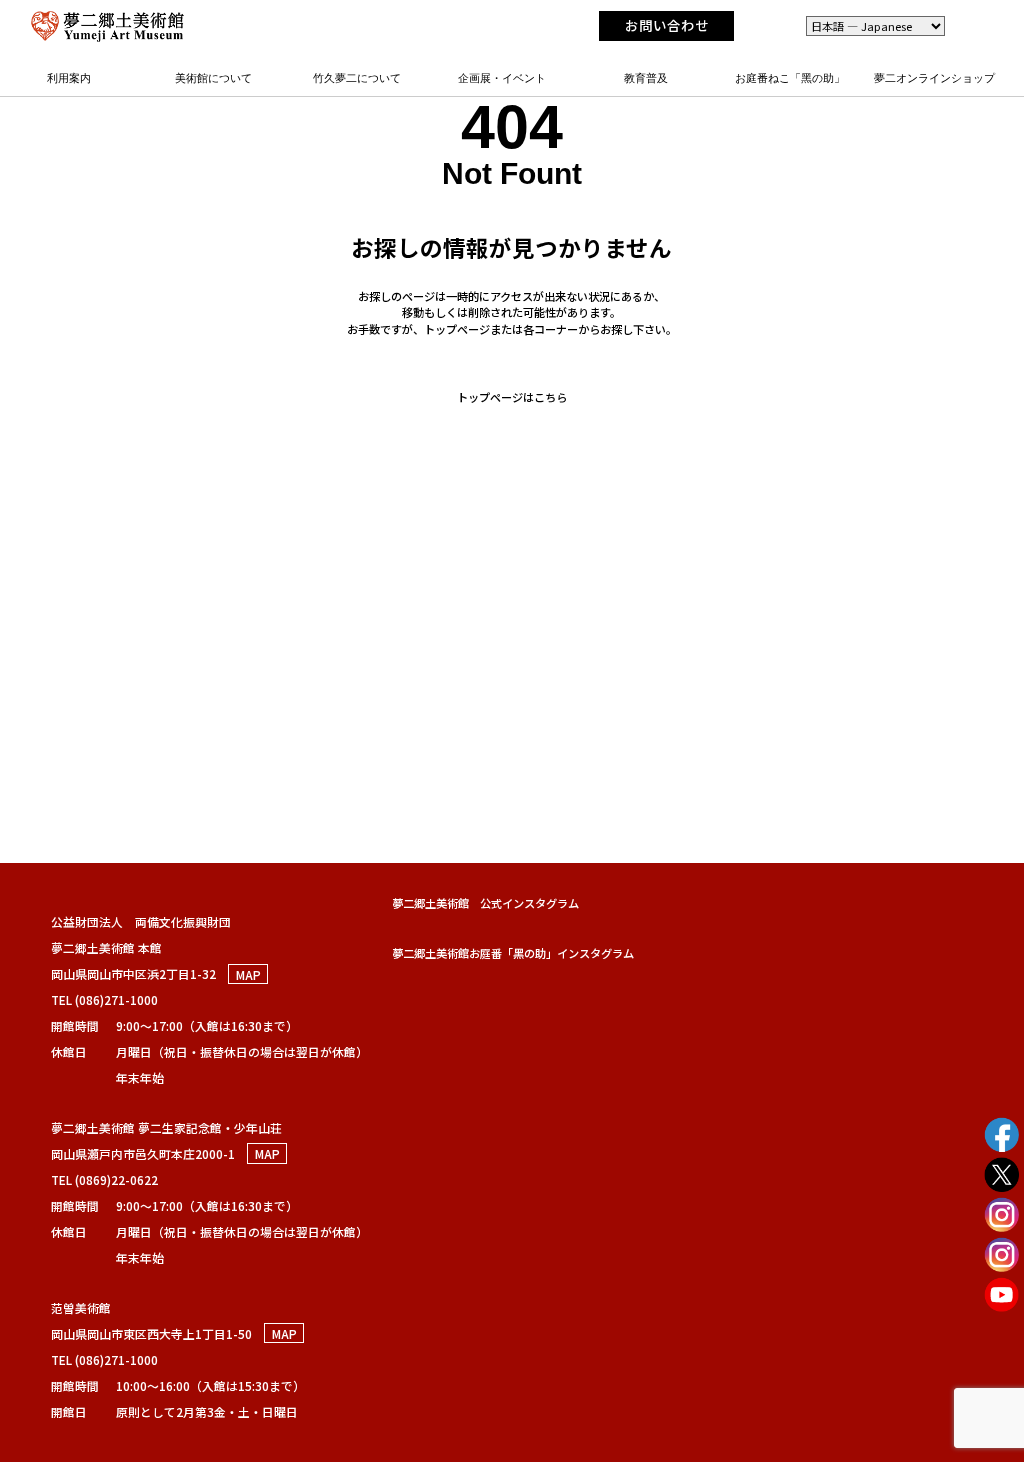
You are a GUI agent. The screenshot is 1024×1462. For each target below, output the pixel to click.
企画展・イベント (502, 78)
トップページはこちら (512, 397)
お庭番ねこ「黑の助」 (790, 78)
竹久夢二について (357, 78)
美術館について (213, 78)
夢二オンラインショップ (934, 78)
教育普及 (646, 78)
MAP (248, 973)
